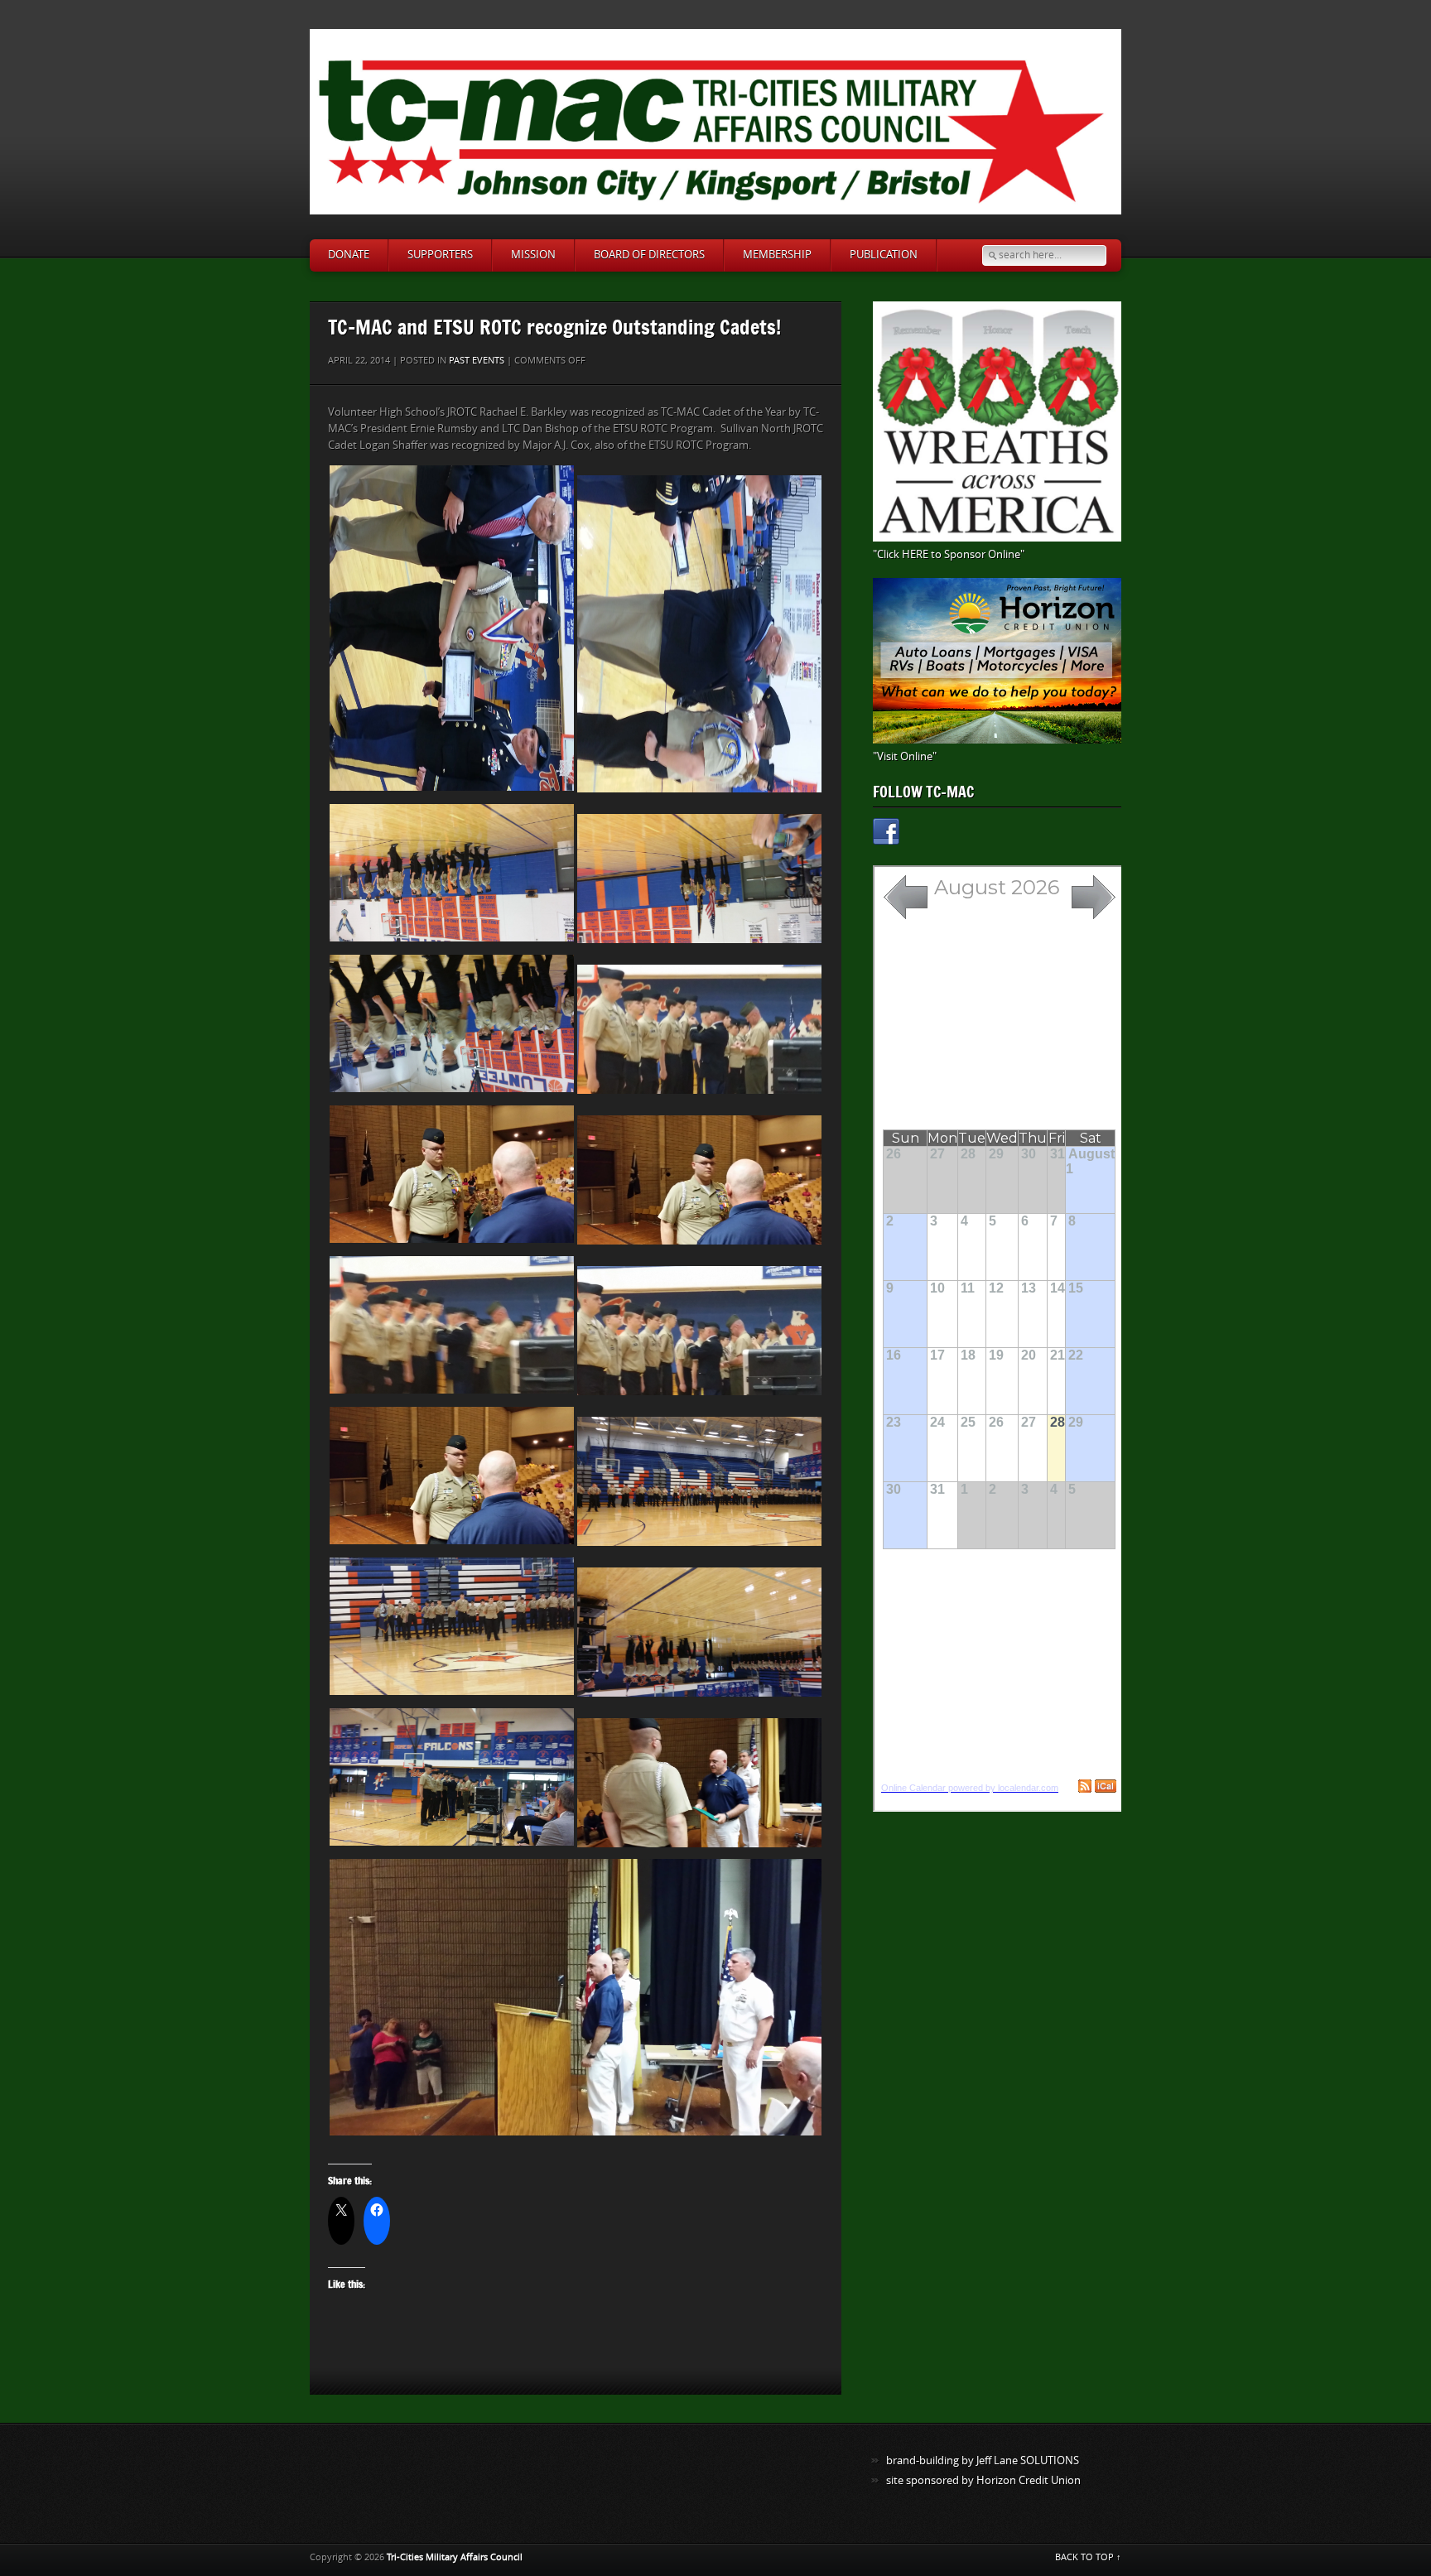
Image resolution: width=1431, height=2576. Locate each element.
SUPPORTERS (440, 255)
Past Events (477, 361)
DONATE (349, 255)
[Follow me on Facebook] (886, 834)
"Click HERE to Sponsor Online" (949, 554)
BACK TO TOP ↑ (1088, 2557)
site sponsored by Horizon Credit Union (983, 2480)
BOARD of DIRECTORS (649, 255)
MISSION (533, 255)
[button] (452, 628)
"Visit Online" (905, 756)
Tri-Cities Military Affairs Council (455, 2557)
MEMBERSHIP (777, 255)
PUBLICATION (884, 255)
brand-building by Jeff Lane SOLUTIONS (983, 2460)
